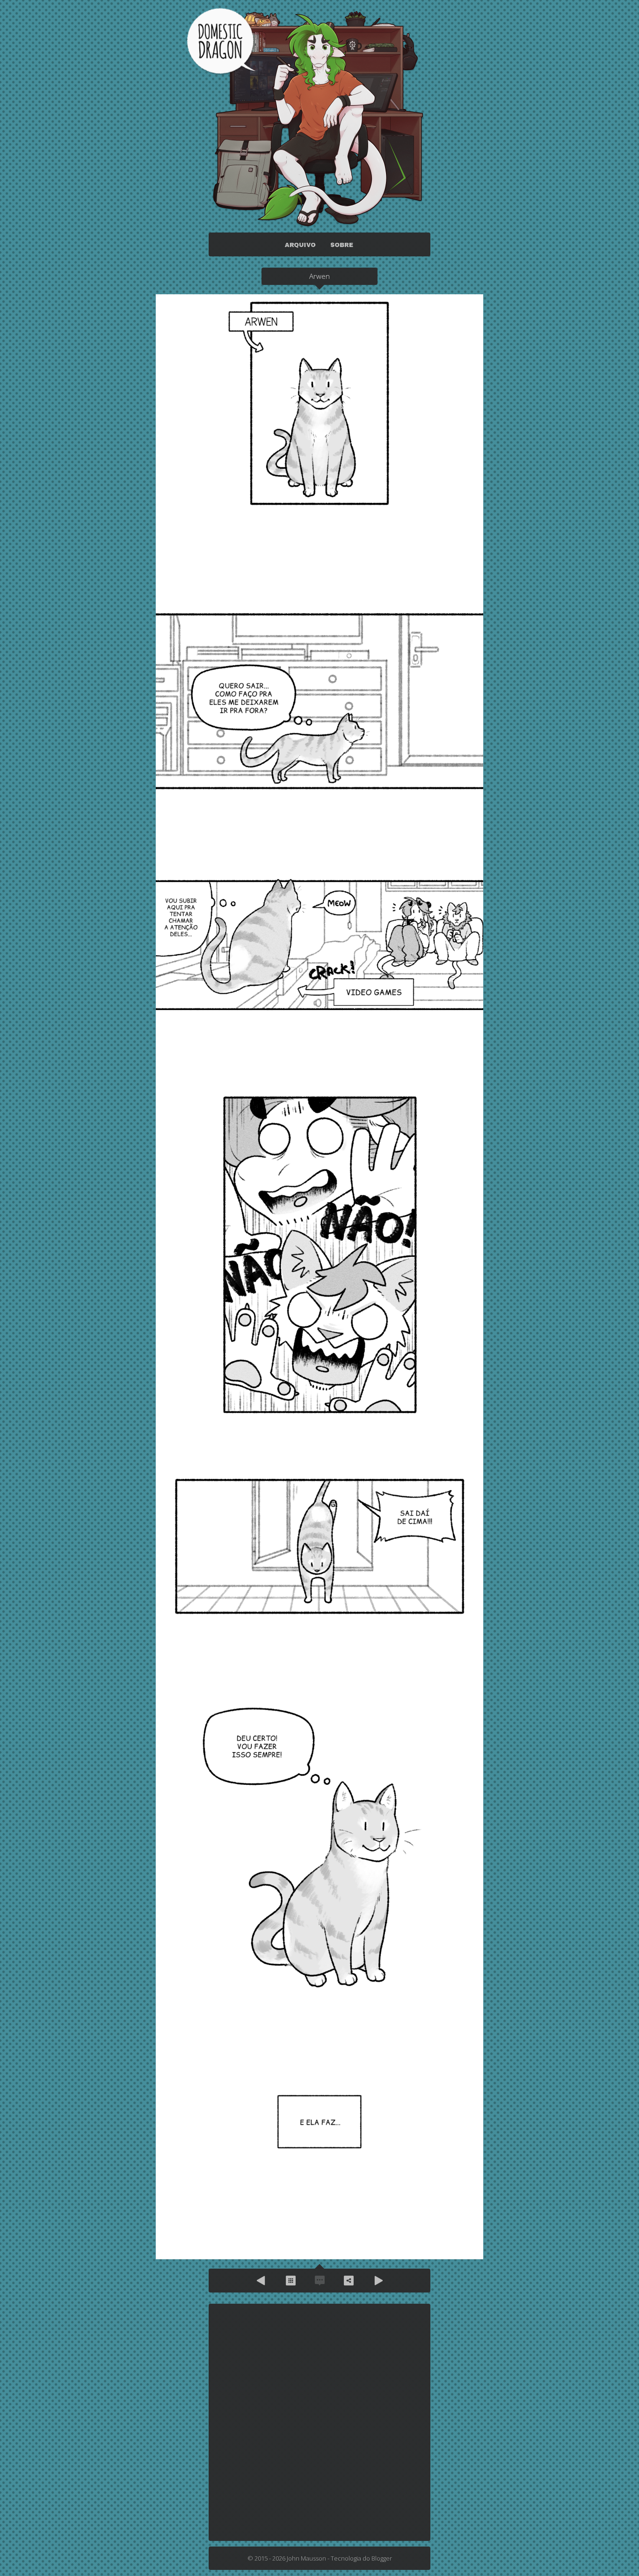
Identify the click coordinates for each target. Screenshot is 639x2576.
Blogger (382, 2558)
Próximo (378, 2281)
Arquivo (290, 2281)
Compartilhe (349, 2281)
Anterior (261, 2281)
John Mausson (306, 2558)
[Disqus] (319, 2422)
